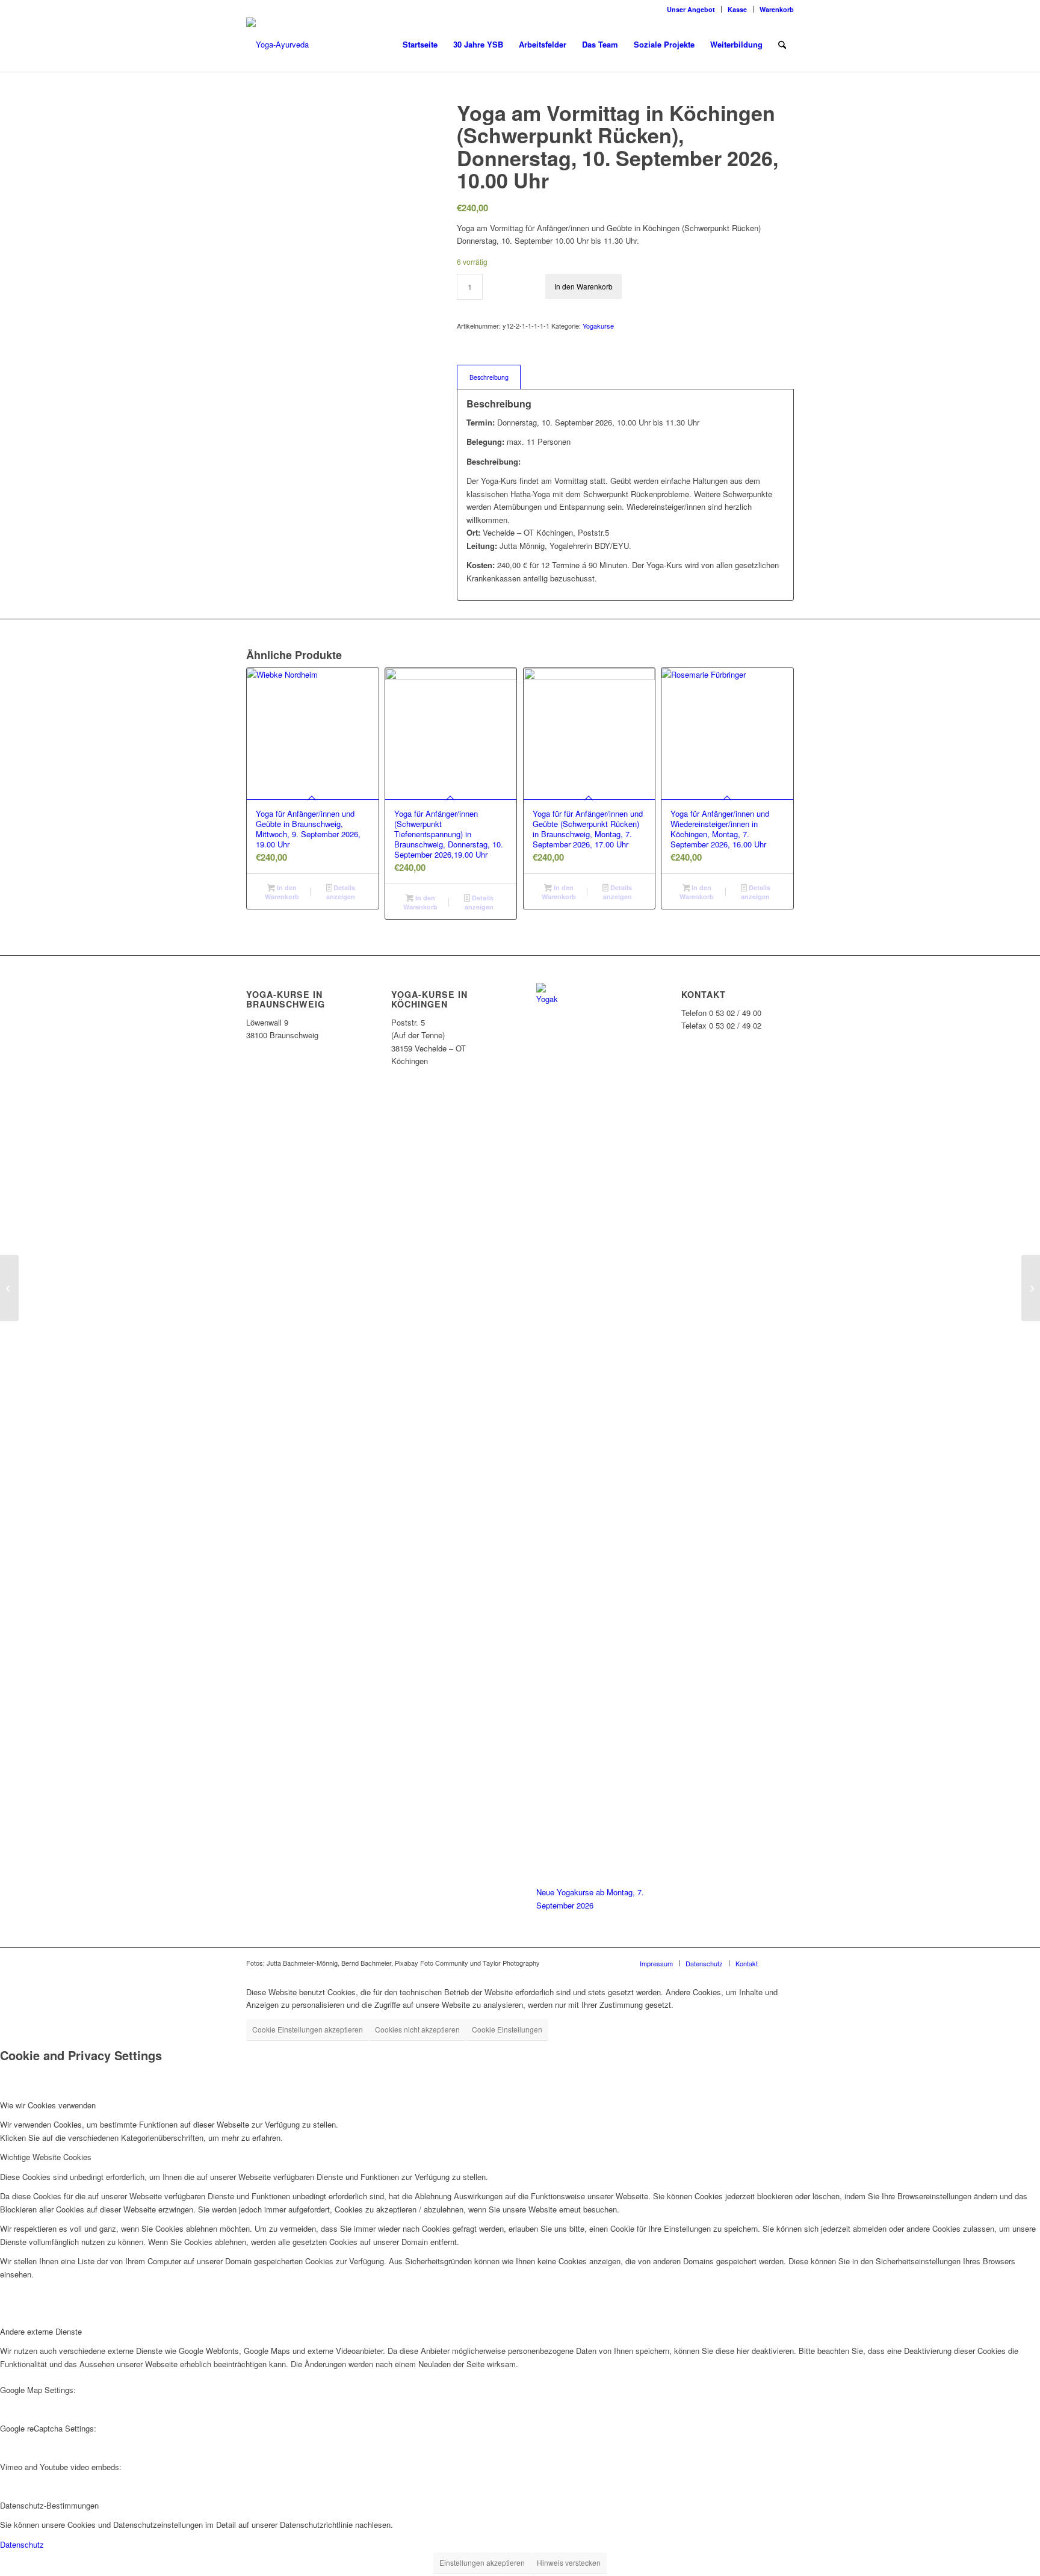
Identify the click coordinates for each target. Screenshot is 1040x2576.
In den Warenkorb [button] (282, 892)
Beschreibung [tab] (489, 377)
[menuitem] (691, 9)
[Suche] (782, 45)
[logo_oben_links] (277, 45)
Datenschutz (22, 2544)
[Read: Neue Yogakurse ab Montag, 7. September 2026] (547, 999)
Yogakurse (598, 326)
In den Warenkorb (583, 286)
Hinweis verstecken (569, 2562)
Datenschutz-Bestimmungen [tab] (49, 2505)
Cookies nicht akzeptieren (417, 2029)
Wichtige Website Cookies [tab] (46, 2157)
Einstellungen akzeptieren (482, 2562)
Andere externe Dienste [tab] (41, 2331)
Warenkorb (777, 9)
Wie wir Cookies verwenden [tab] (48, 2105)
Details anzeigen (341, 892)
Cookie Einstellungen (507, 2029)
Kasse (737, 9)
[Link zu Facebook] (785, 1963)
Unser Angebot (691, 9)
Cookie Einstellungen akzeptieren (308, 2029)
